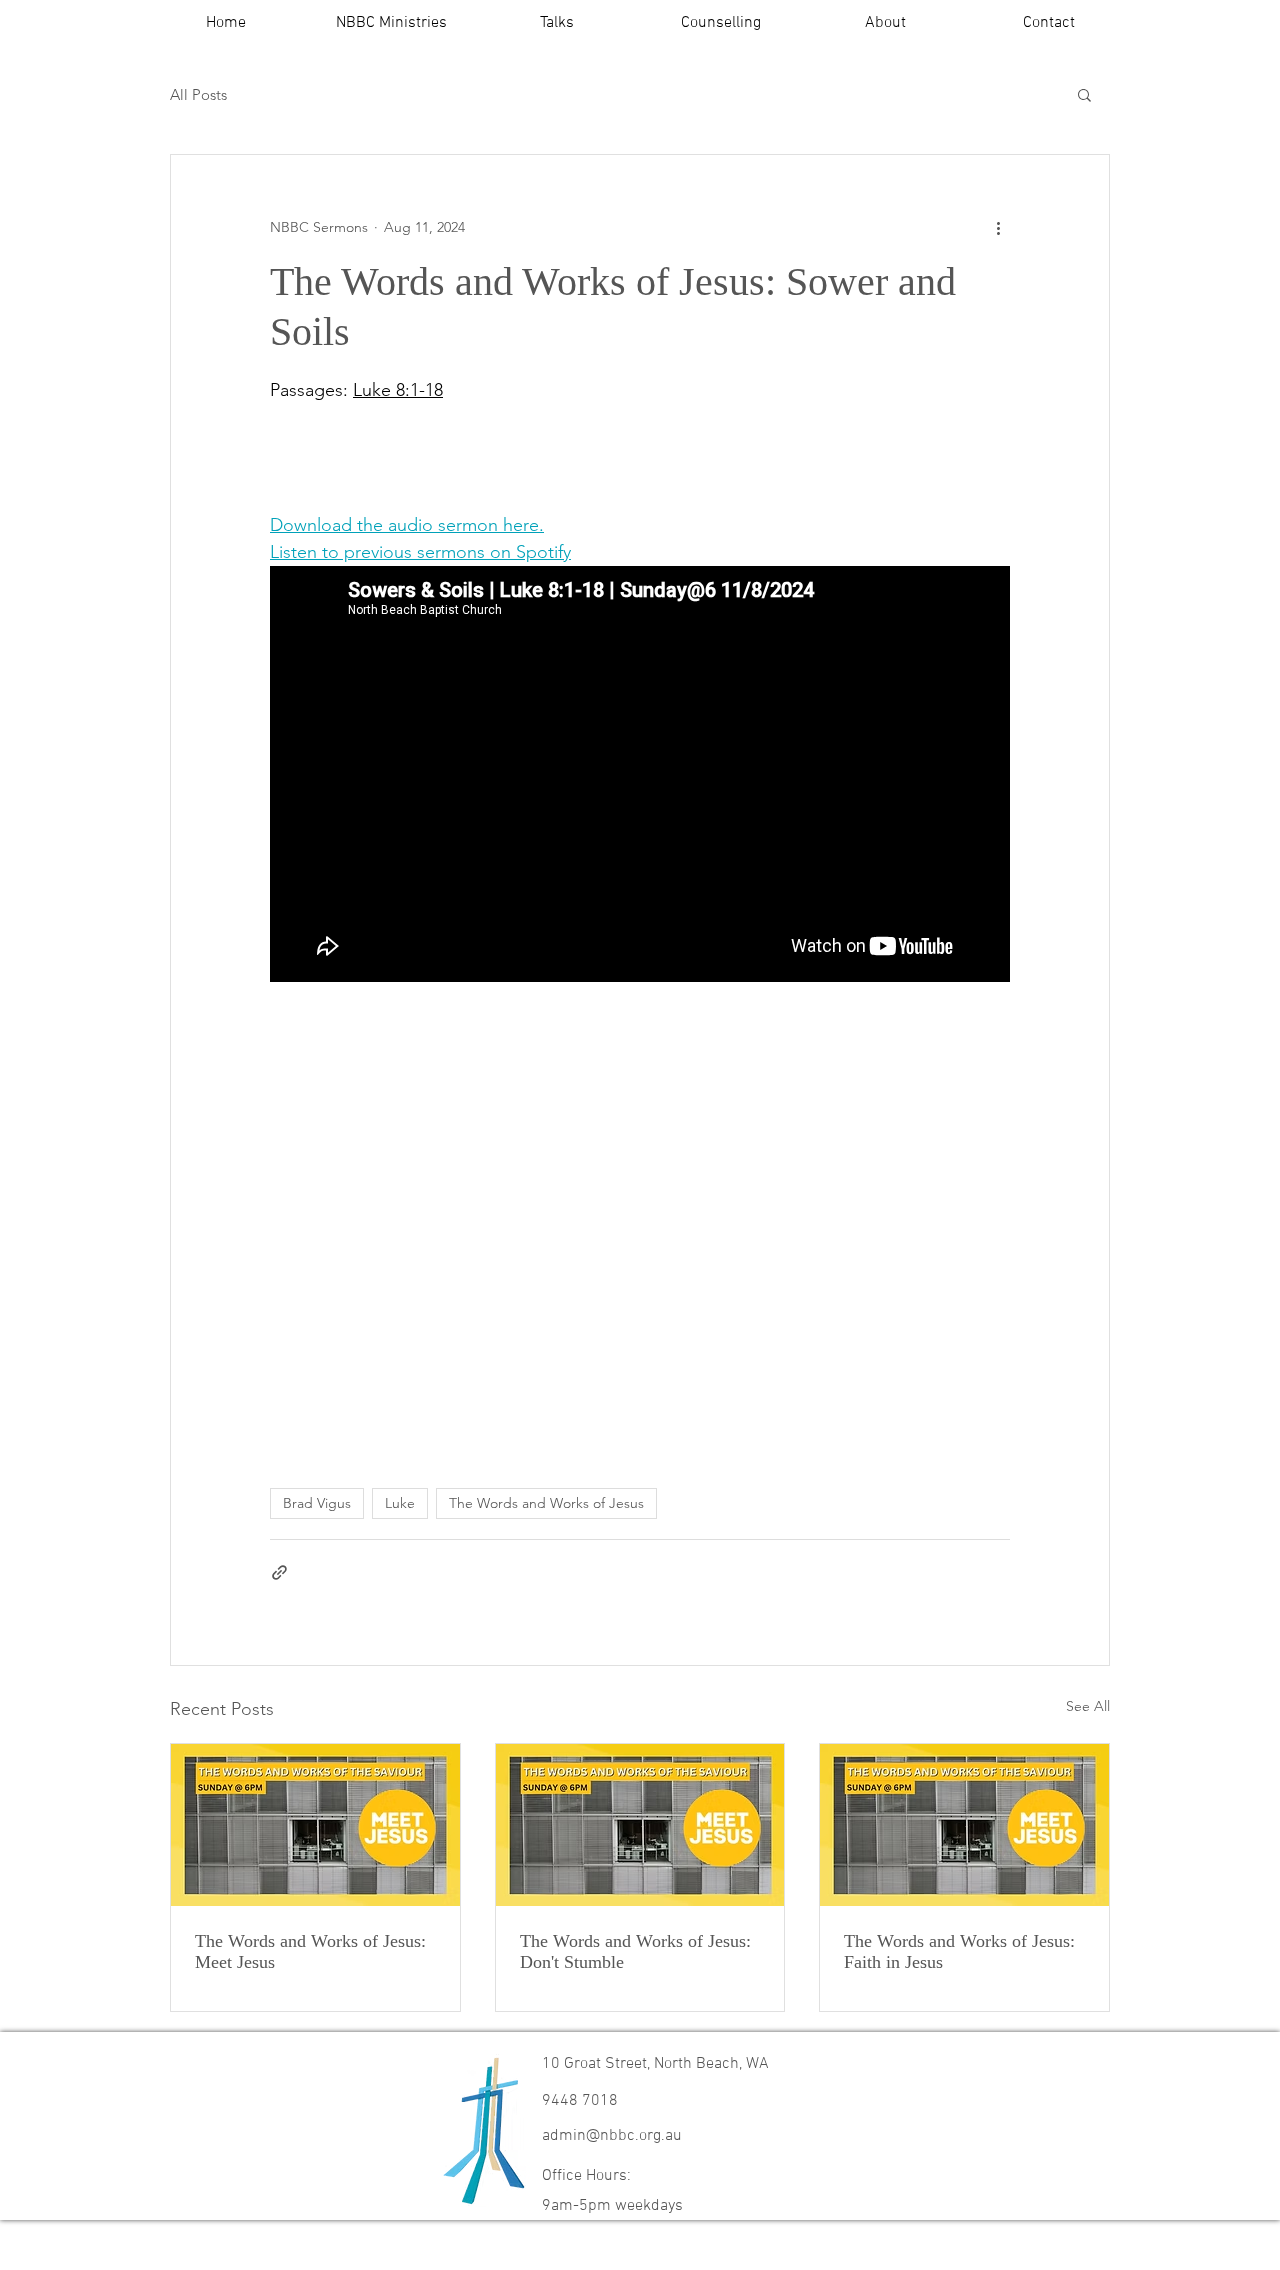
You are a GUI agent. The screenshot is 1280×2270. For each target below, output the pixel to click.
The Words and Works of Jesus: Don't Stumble (635, 1951)
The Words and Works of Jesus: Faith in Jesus (959, 1951)
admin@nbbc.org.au (612, 2136)
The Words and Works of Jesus (546, 1503)
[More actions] (998, 227)
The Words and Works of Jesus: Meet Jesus (310, 1951)
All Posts (198, 94)
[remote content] (525, 457)
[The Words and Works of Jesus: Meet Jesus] (315, 1825)
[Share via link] (279, 1572)
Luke (400, 1503)
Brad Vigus (317, 1503)
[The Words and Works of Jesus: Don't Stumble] (640, 1825)
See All (1088, 1706)
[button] (391, 23)
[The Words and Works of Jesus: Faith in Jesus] (964, 1825)
